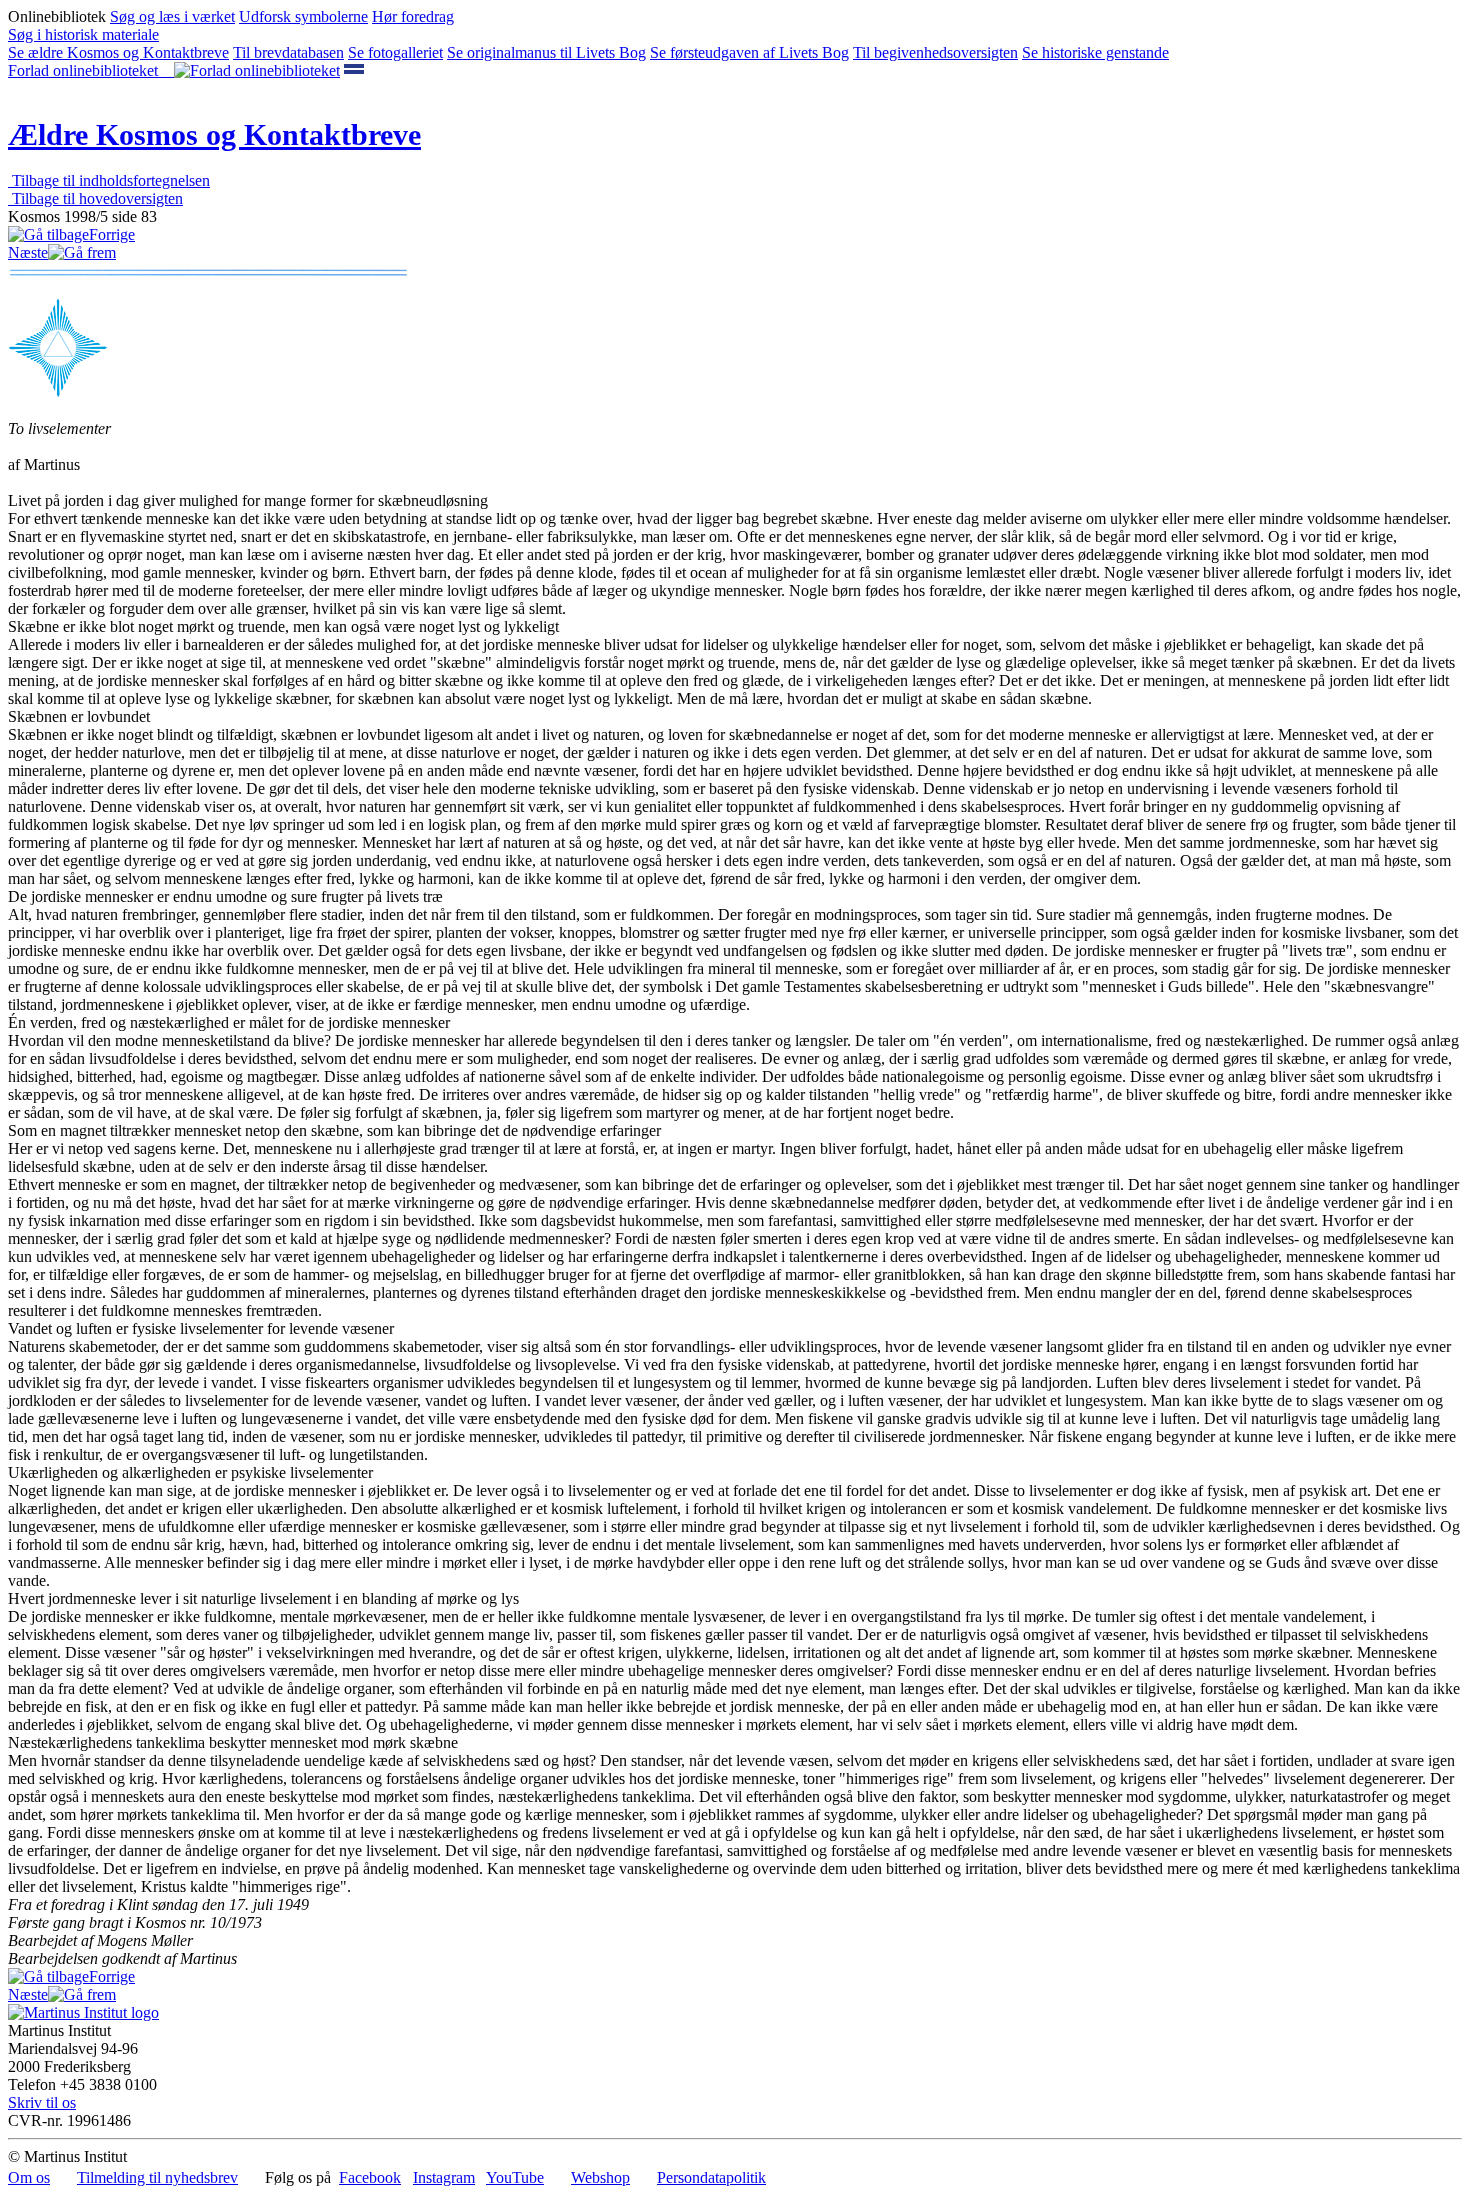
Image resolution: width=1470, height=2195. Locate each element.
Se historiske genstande (1095, 52)
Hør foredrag (413, 16)
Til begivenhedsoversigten (935, 52)
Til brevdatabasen (288, 52)
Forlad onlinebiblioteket (91, 70)
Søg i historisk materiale (83, 34)
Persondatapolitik (711, 2177)
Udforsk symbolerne (303, 16)
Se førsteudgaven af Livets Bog (749, 52)
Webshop (600, 2177)
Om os (29, 2177)
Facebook (370, 2177)
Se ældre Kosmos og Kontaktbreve (118, 52)
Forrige (112, 234)
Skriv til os (42, 2102)
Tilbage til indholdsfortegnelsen (109, 180)
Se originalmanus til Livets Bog (546, 52)
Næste (28, 252)
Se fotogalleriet (395, 52)
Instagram (444, 2177)
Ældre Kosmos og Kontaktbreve (214, 134)
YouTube (515, 2177)
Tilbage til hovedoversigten (95, 198)
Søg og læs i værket (172, 16)
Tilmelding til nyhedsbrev (157, 2177)
